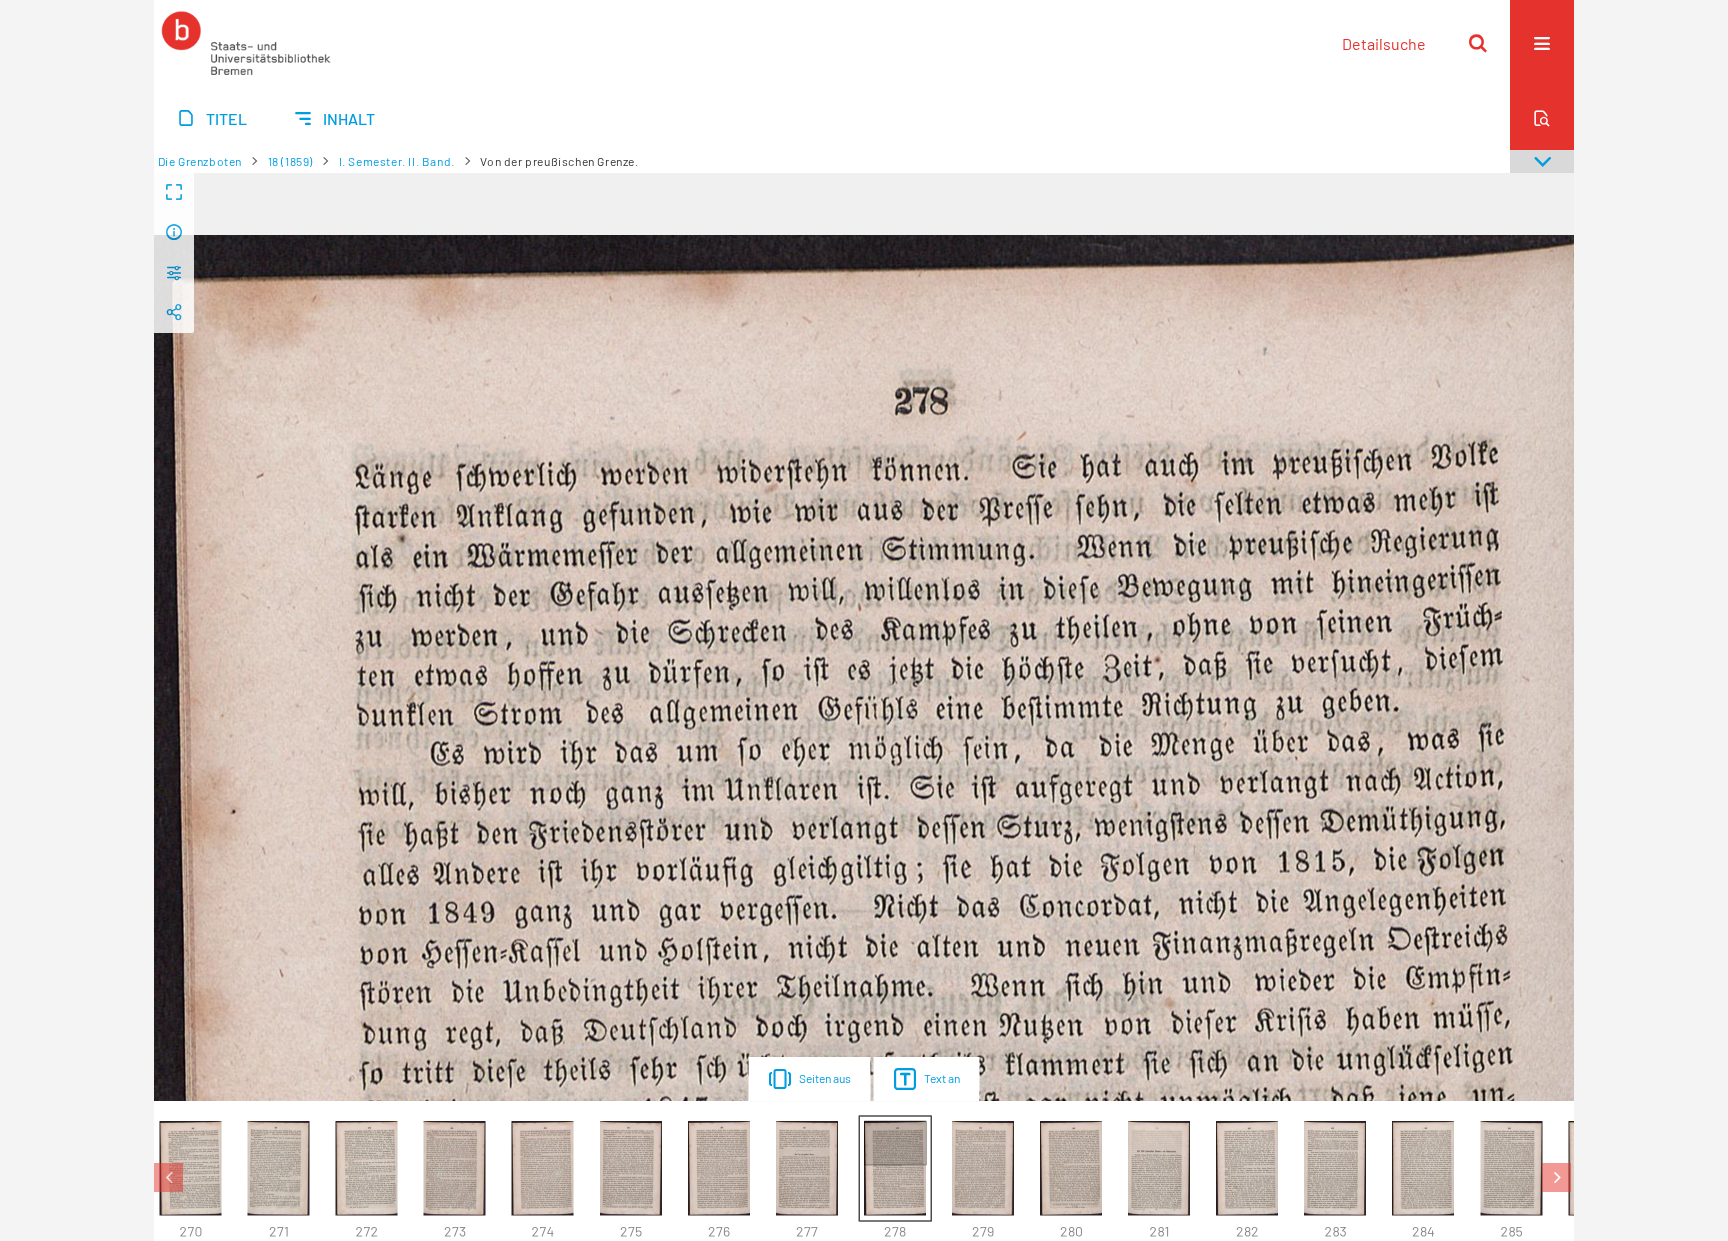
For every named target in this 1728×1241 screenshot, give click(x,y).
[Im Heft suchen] (1542, 118)
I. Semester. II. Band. (397, 161)
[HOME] (246, 43)
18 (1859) (290, 161)
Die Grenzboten (200, 161)
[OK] (1478, 43)
